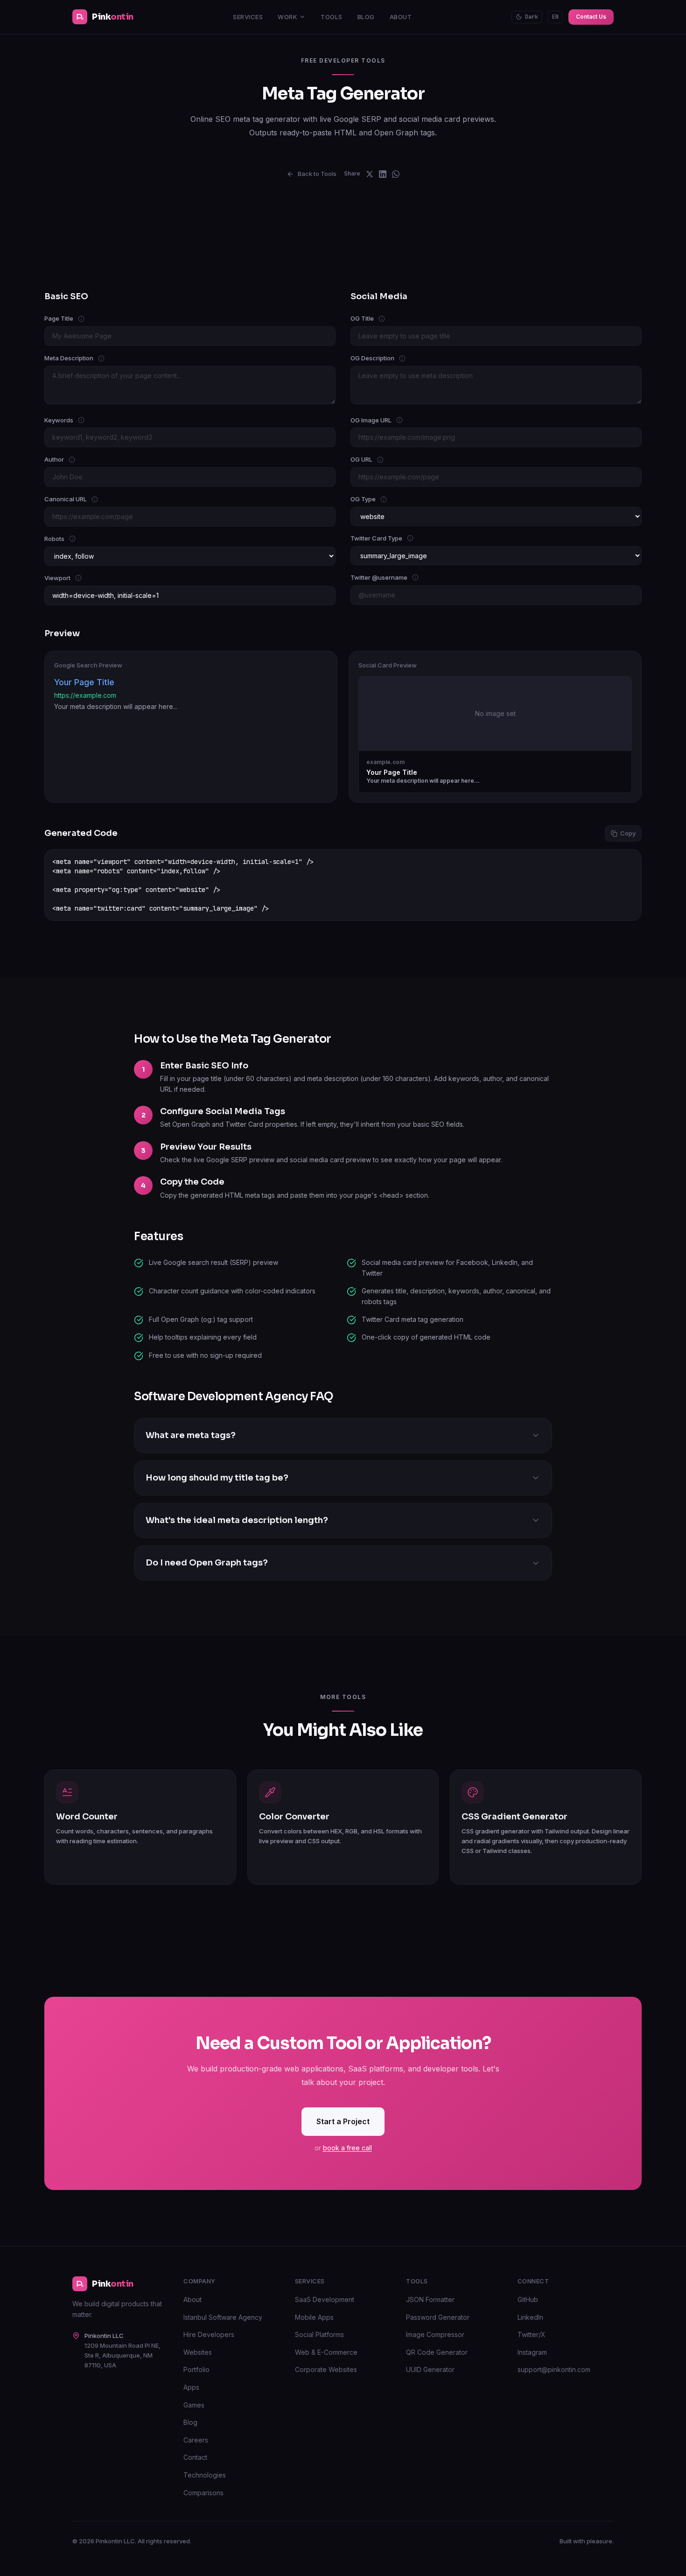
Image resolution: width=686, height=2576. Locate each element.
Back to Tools (317, 174)
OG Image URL (392, 420)
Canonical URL (93, 498)
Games (194, 2405)
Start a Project (343, 2121)
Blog (366, 17)
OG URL (388, 459)
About (401, 17)
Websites (198, 2352)
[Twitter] (370, 174)
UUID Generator (430, 2369)
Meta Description (96, 358)
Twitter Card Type (401, 538)
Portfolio (196, 2369)
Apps (191, 2387)
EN (555, 17)
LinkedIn (530, 2317)
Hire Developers (209, 2334)
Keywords (84, 420)
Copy (628, 833)
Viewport (76, 577)
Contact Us (591, 17)
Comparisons (203, 2493)
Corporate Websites (326, 2369)
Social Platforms (319, 2334)
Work (287, 17)
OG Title (390, 318)
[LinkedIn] (383, 174)
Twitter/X (532, 2334)
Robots (83, 538)
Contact (195, 2457)
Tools (332, 17)
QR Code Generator (437, 2352)
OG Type (389, 498)
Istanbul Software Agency (223, 2317)
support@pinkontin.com (554, 2369)
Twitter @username (402, 577)
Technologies (205, 2475)
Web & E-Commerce (326, 2352)
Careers (196, 2440)
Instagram (532, 2352)
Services (248, 17)
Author (81, 459)
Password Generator (438, 2317)
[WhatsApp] (396, 174)
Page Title (87, 318)
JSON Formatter (430, 2299)
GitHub (528, 2299)
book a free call (347, 2148)
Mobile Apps (314, 2317)
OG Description (398, 358)
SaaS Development (325, 2299)
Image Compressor (435, 2334)
